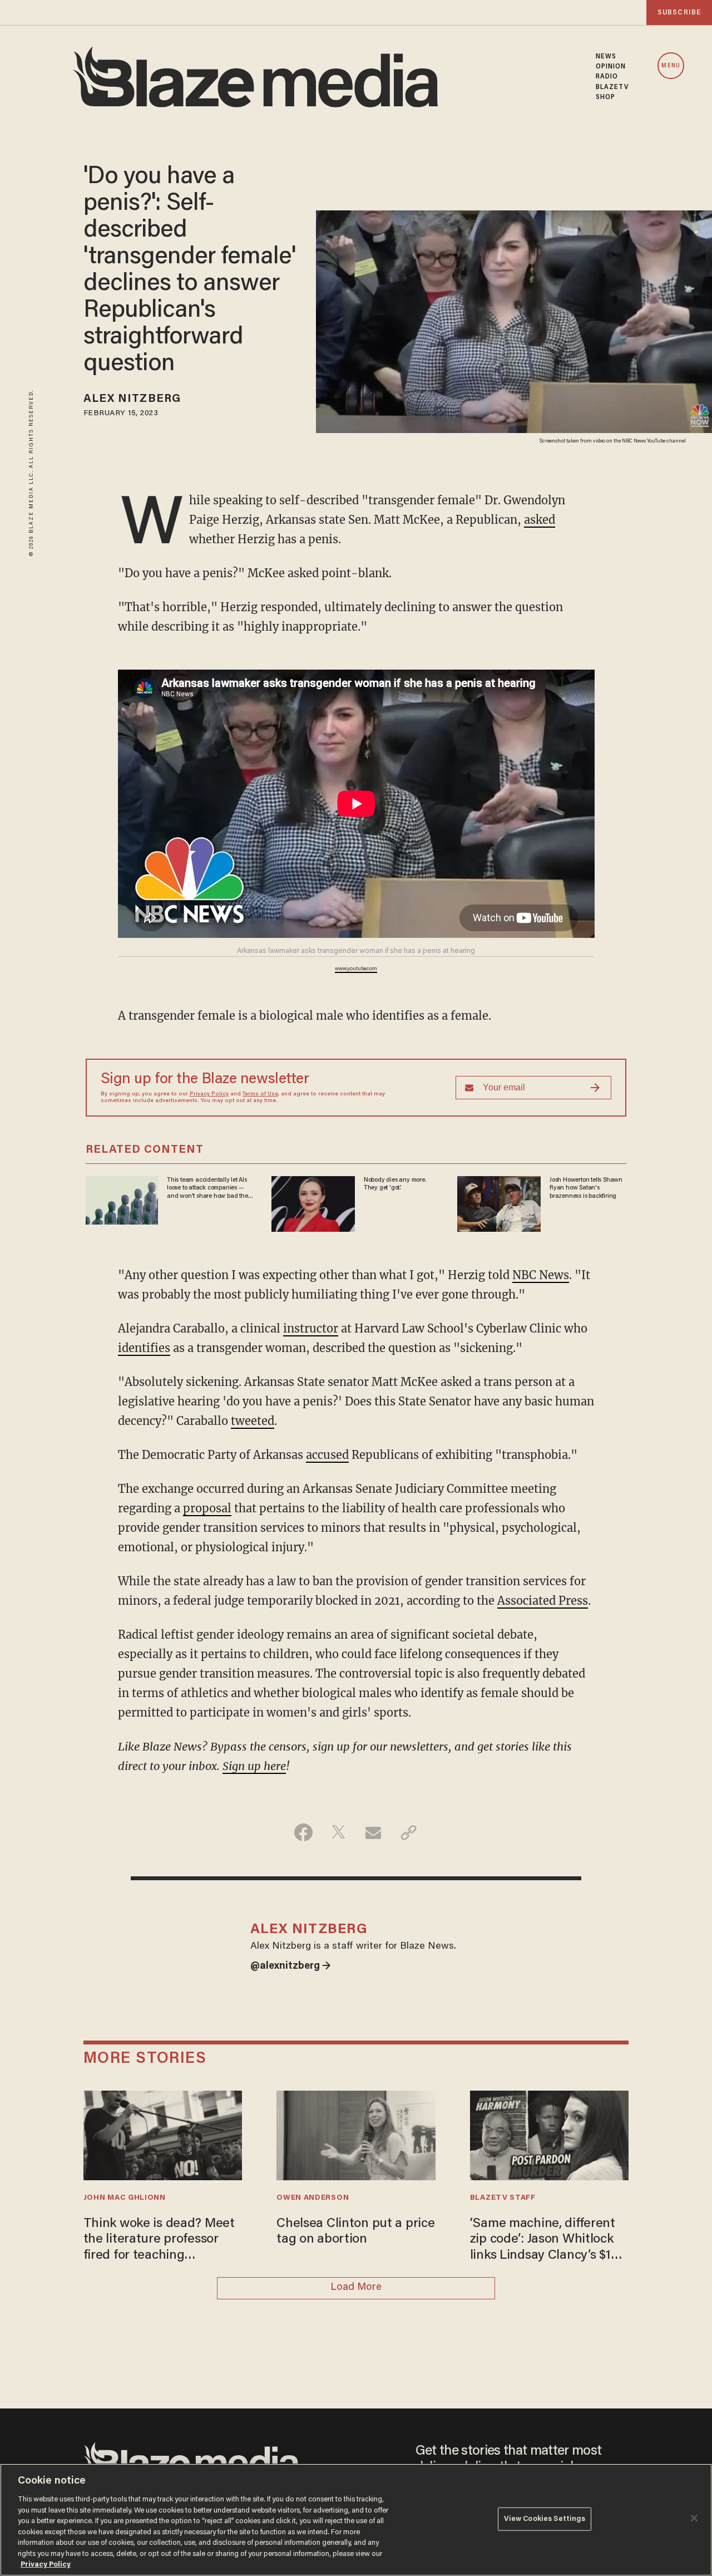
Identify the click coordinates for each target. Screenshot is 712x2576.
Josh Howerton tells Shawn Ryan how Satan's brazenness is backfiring (586, 1188)
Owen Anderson (313, 2198)
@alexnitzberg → (291, 1967)
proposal (207, 1508)
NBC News (541, 1275)
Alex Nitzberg (132, 399)
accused (327, 1455)
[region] (356, 2520)
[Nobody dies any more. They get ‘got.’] (313, 1203)
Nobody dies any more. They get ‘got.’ (395, 1184)
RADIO (607, 77)
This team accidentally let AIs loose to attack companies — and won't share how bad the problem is (207, 1188)
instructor (311, 1328)
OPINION (611, 67)
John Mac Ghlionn (125, 2198)
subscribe (679, 13)
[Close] (694, 2518)
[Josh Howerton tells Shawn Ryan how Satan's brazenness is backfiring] (499, 1203)
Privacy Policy (209, 1094)
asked (540, 520)
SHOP (605, 97)
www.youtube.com (356, 969)
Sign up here (254, 1766)
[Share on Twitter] (338, 1832)
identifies (144, 1348)
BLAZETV (612, 87)
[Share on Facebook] (303, 1832)
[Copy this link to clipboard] (409, 1832)
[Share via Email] (374, 1832)
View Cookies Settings (545, 2519)
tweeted (253, 1421)
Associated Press (543, 1601)
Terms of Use (260, 1094)
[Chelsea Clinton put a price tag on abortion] (356, 2134)
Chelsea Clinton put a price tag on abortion (355, 2232)
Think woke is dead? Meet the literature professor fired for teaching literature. (159, 2241)
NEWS (606, 57)
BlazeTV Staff (503, 2198)
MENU (671, 66)
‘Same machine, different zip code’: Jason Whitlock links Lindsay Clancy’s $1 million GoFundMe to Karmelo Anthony (543, 2241)
